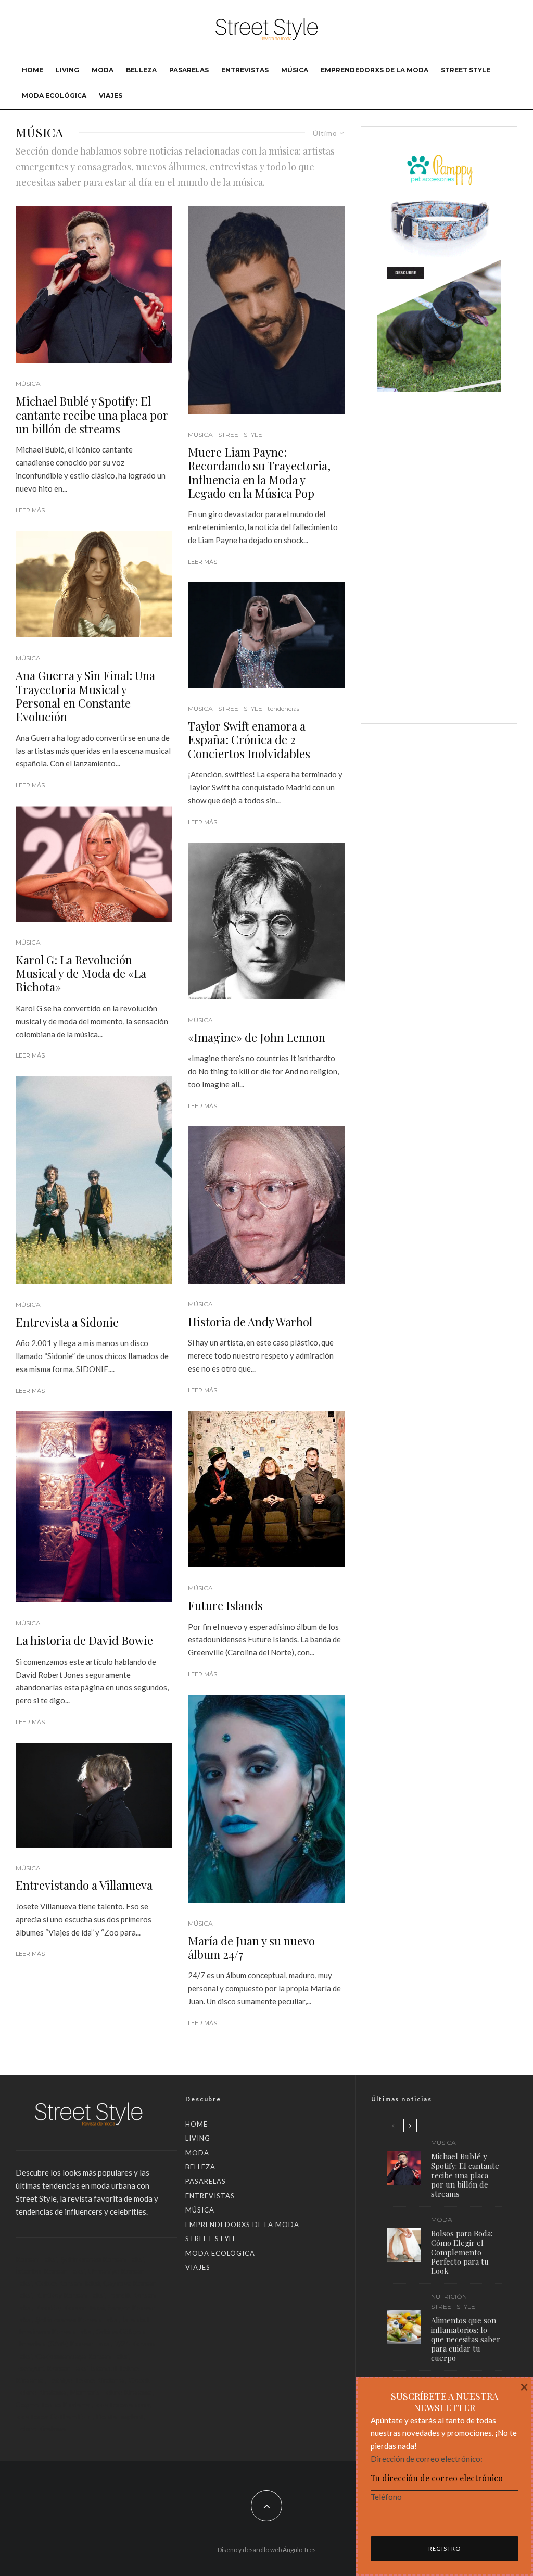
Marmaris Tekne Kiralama (111, 2392)
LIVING (67, 70)
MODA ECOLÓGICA (54, 96)
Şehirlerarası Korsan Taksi (102, 2259)
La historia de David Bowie (84, 1640)
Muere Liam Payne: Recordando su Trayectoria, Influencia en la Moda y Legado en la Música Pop (259, 473)
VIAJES (111, 96)
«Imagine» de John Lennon (257, 1037)
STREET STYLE (466, 70)
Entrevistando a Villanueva (84, 1885)
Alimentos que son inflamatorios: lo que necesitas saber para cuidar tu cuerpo (466, 2339)
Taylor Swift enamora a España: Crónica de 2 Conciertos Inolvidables (249, 740)
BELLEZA (141, 70)
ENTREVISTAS (245, 70)
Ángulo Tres (299, 2550)
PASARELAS (189, 70)
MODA (103, 70)
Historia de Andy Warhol (250, 1322)
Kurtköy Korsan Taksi (70, 2295)
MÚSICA (295, 70)
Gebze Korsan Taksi (68, 2283)
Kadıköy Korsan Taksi (70, 2308)
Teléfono (386, 2497)
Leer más (30, 510)
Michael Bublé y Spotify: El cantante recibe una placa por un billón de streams (92, 415)
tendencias (283, 708)
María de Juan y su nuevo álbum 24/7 (251, 1948)
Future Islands (225, 1605)
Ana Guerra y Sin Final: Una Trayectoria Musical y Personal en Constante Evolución (85, 696)
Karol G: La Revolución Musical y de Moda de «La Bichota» (81, 973)
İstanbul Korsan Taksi (50, 2271)
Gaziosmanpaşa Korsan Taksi (82, 2356)
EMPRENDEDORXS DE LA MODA (375, 70)
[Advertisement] (439, 551)
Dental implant (120, 2416)
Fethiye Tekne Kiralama (86, 2380)
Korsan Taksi (36, 2259)
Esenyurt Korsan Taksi (52, 2368)
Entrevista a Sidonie (67, 1322)
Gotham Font (72, 2416)
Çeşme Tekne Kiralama (53, 2404)
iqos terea (32, 2416)
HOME (33, 70)
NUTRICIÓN (449, 2297)
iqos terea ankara (123, 2404)
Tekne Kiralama (41, 2428)
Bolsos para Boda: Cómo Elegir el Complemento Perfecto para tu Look (462, 2252)
